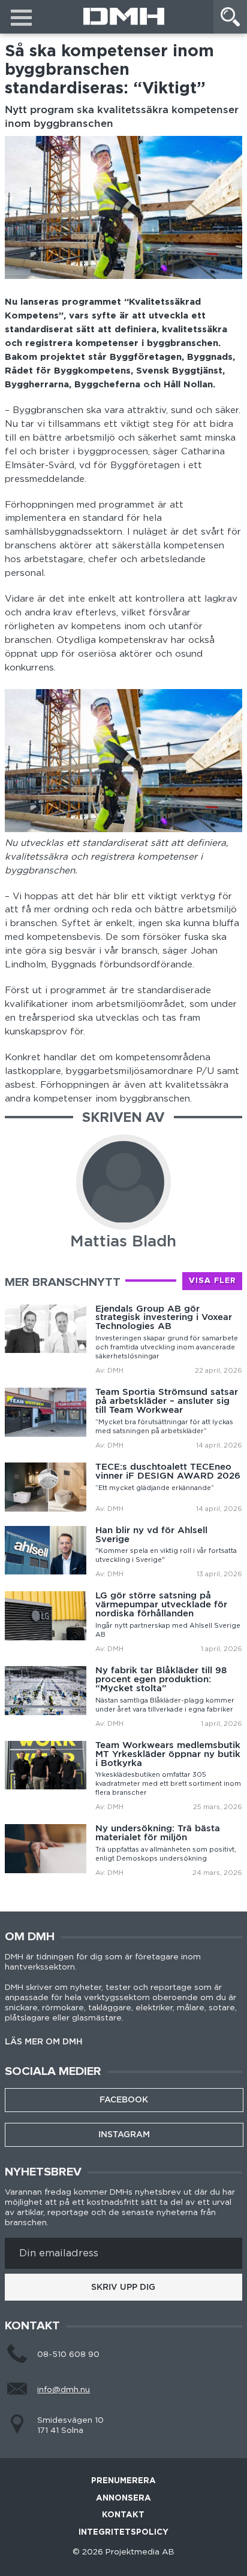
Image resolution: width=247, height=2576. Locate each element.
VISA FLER (212, 1281)
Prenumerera (123, 2481)
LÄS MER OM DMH (44, 2042)
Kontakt (123, 2515)
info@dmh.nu (64, 2390)
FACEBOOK (124, 2099)
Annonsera (123, 2498)
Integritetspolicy (123, 2533)
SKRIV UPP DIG (123, 2287)
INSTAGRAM (124, 2134)
